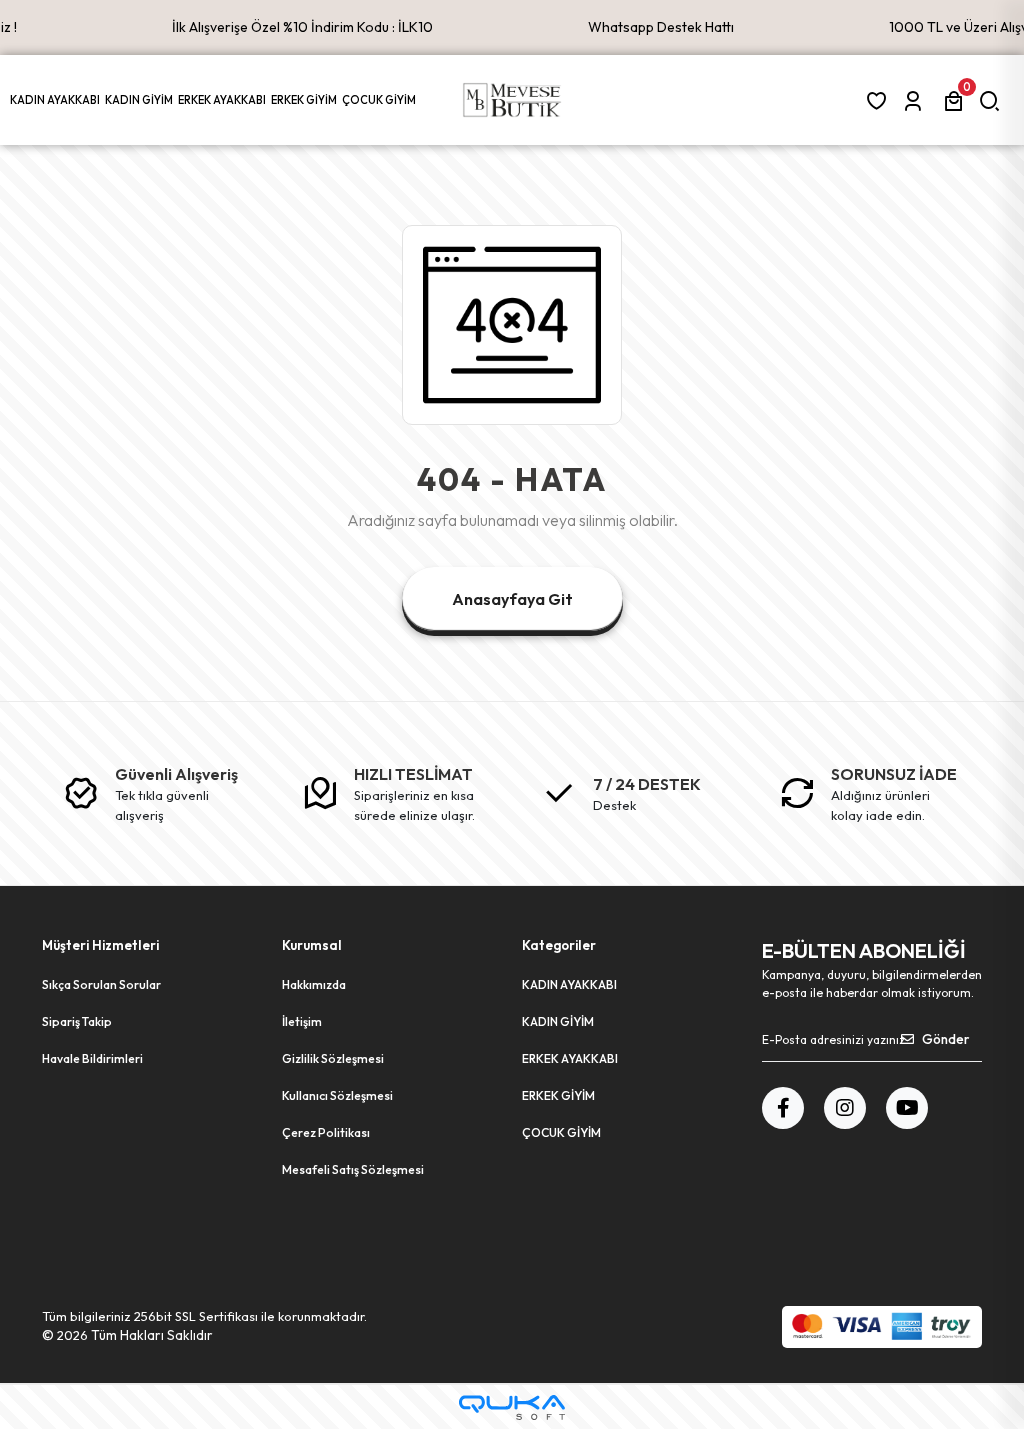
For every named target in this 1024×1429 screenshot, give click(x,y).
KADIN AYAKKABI (569, 984)
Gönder (945, 1039)
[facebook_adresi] (783, 1108)
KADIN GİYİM (558, 1021)
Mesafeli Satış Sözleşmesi (353, 1169)
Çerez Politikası (326, 1132)
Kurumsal (312, 945)
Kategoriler (559, 945)
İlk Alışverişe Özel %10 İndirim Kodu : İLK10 (302, 27)
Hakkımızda (314, 984)
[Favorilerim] (880, 100)
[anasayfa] (511, 100)
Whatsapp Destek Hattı (661, 27)
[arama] (993, 100)
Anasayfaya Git (512, 599)
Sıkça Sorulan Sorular (101, 984)
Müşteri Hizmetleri (100, 945)
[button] (57, 100)
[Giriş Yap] (916, 100)
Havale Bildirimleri (92, 1058)
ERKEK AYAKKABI (570, 1058)
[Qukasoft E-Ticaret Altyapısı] (512, 1407)
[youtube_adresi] (907, 1108)
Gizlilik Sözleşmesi (333, 1058)
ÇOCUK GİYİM (561, 1132)
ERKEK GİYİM (558, 1095)
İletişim (302, 1021)
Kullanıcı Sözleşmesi (337, 1095)
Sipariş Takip (77, 1021)
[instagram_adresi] (845, 1108)
